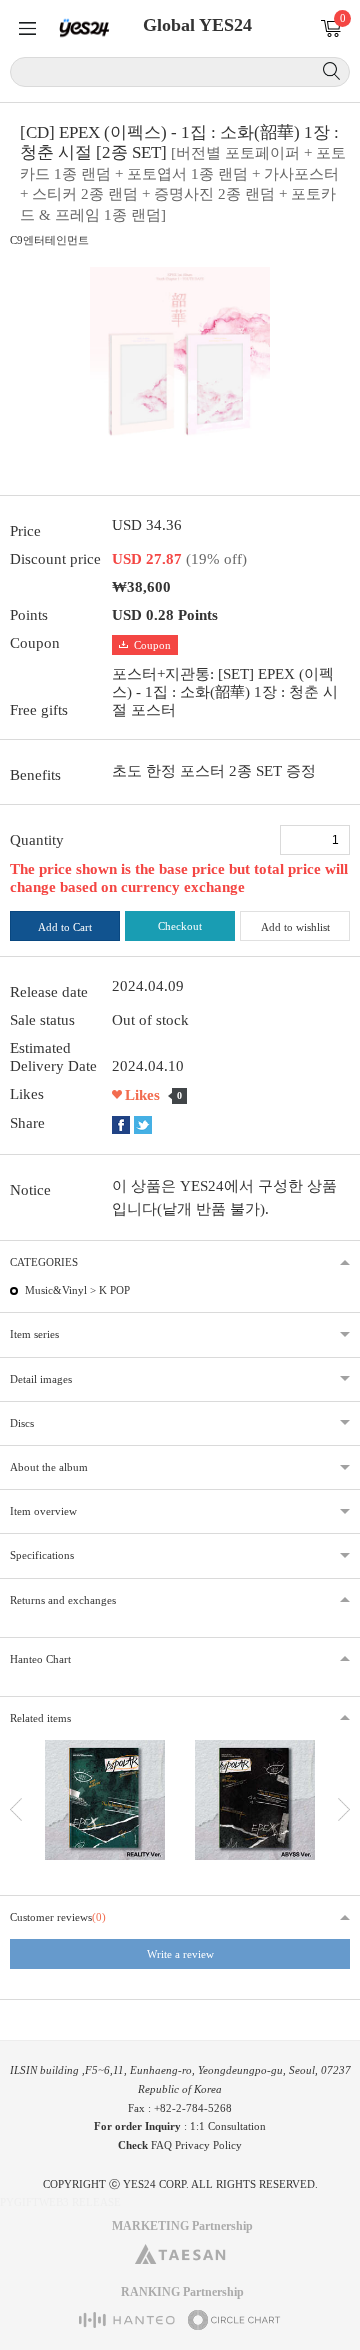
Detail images (41, 1379)
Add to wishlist (295, 927)
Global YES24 (197, 25)
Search (331, 71)
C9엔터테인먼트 (49, 240)
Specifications (42, 1555)
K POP (114, 1290)
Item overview (43, 1511)
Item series (34, 1334)
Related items (40, 1718)
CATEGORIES (44, 1262)
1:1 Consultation (228, 2126)
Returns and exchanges (63, 1600)
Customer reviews (58, 1917)
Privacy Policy (208, 2145)
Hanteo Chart (40, 1659)
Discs (22, 1423)
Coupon (152, 645)
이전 (16, 1809)
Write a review (180, 1954)
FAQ (161, 2145)
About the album (49, 1467)
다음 (344, 1809)
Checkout (180, 926)
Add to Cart (65, 927)
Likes (142, 1095)
